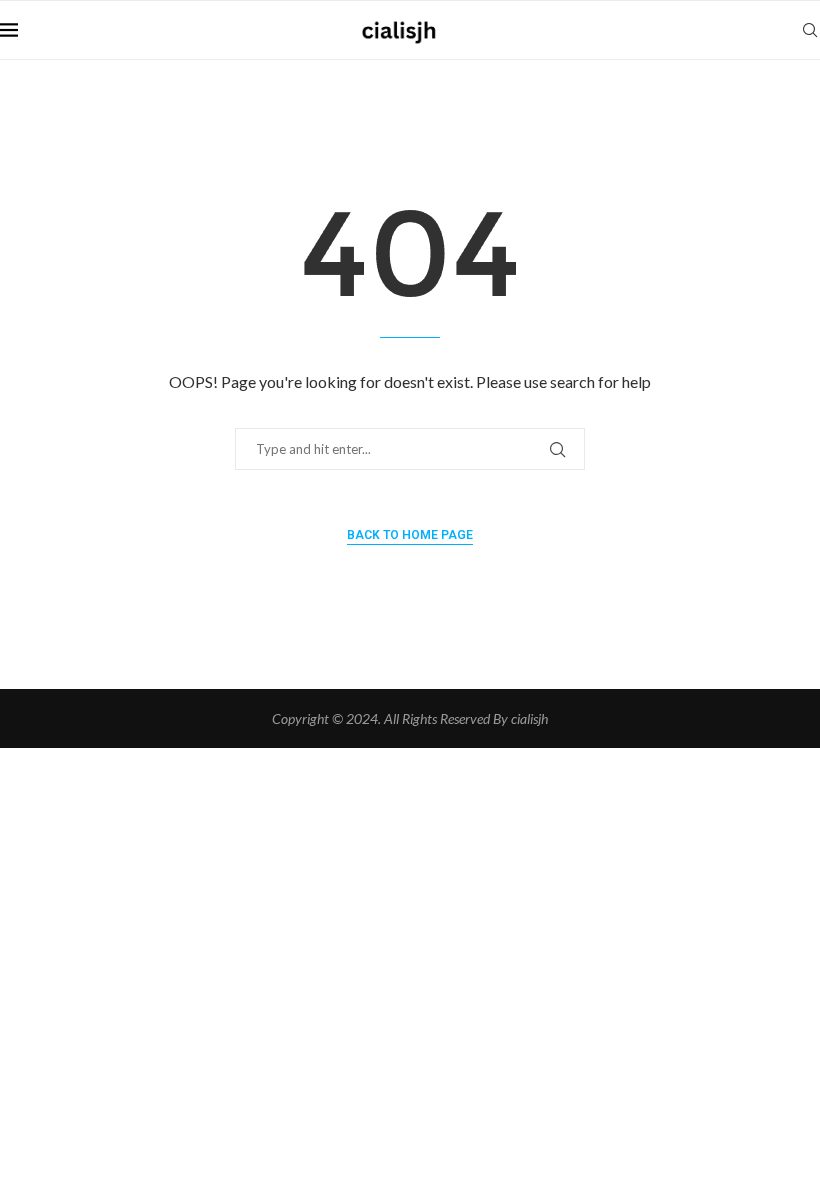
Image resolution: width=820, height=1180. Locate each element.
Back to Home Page (410, 535)
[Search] (810, 30)
